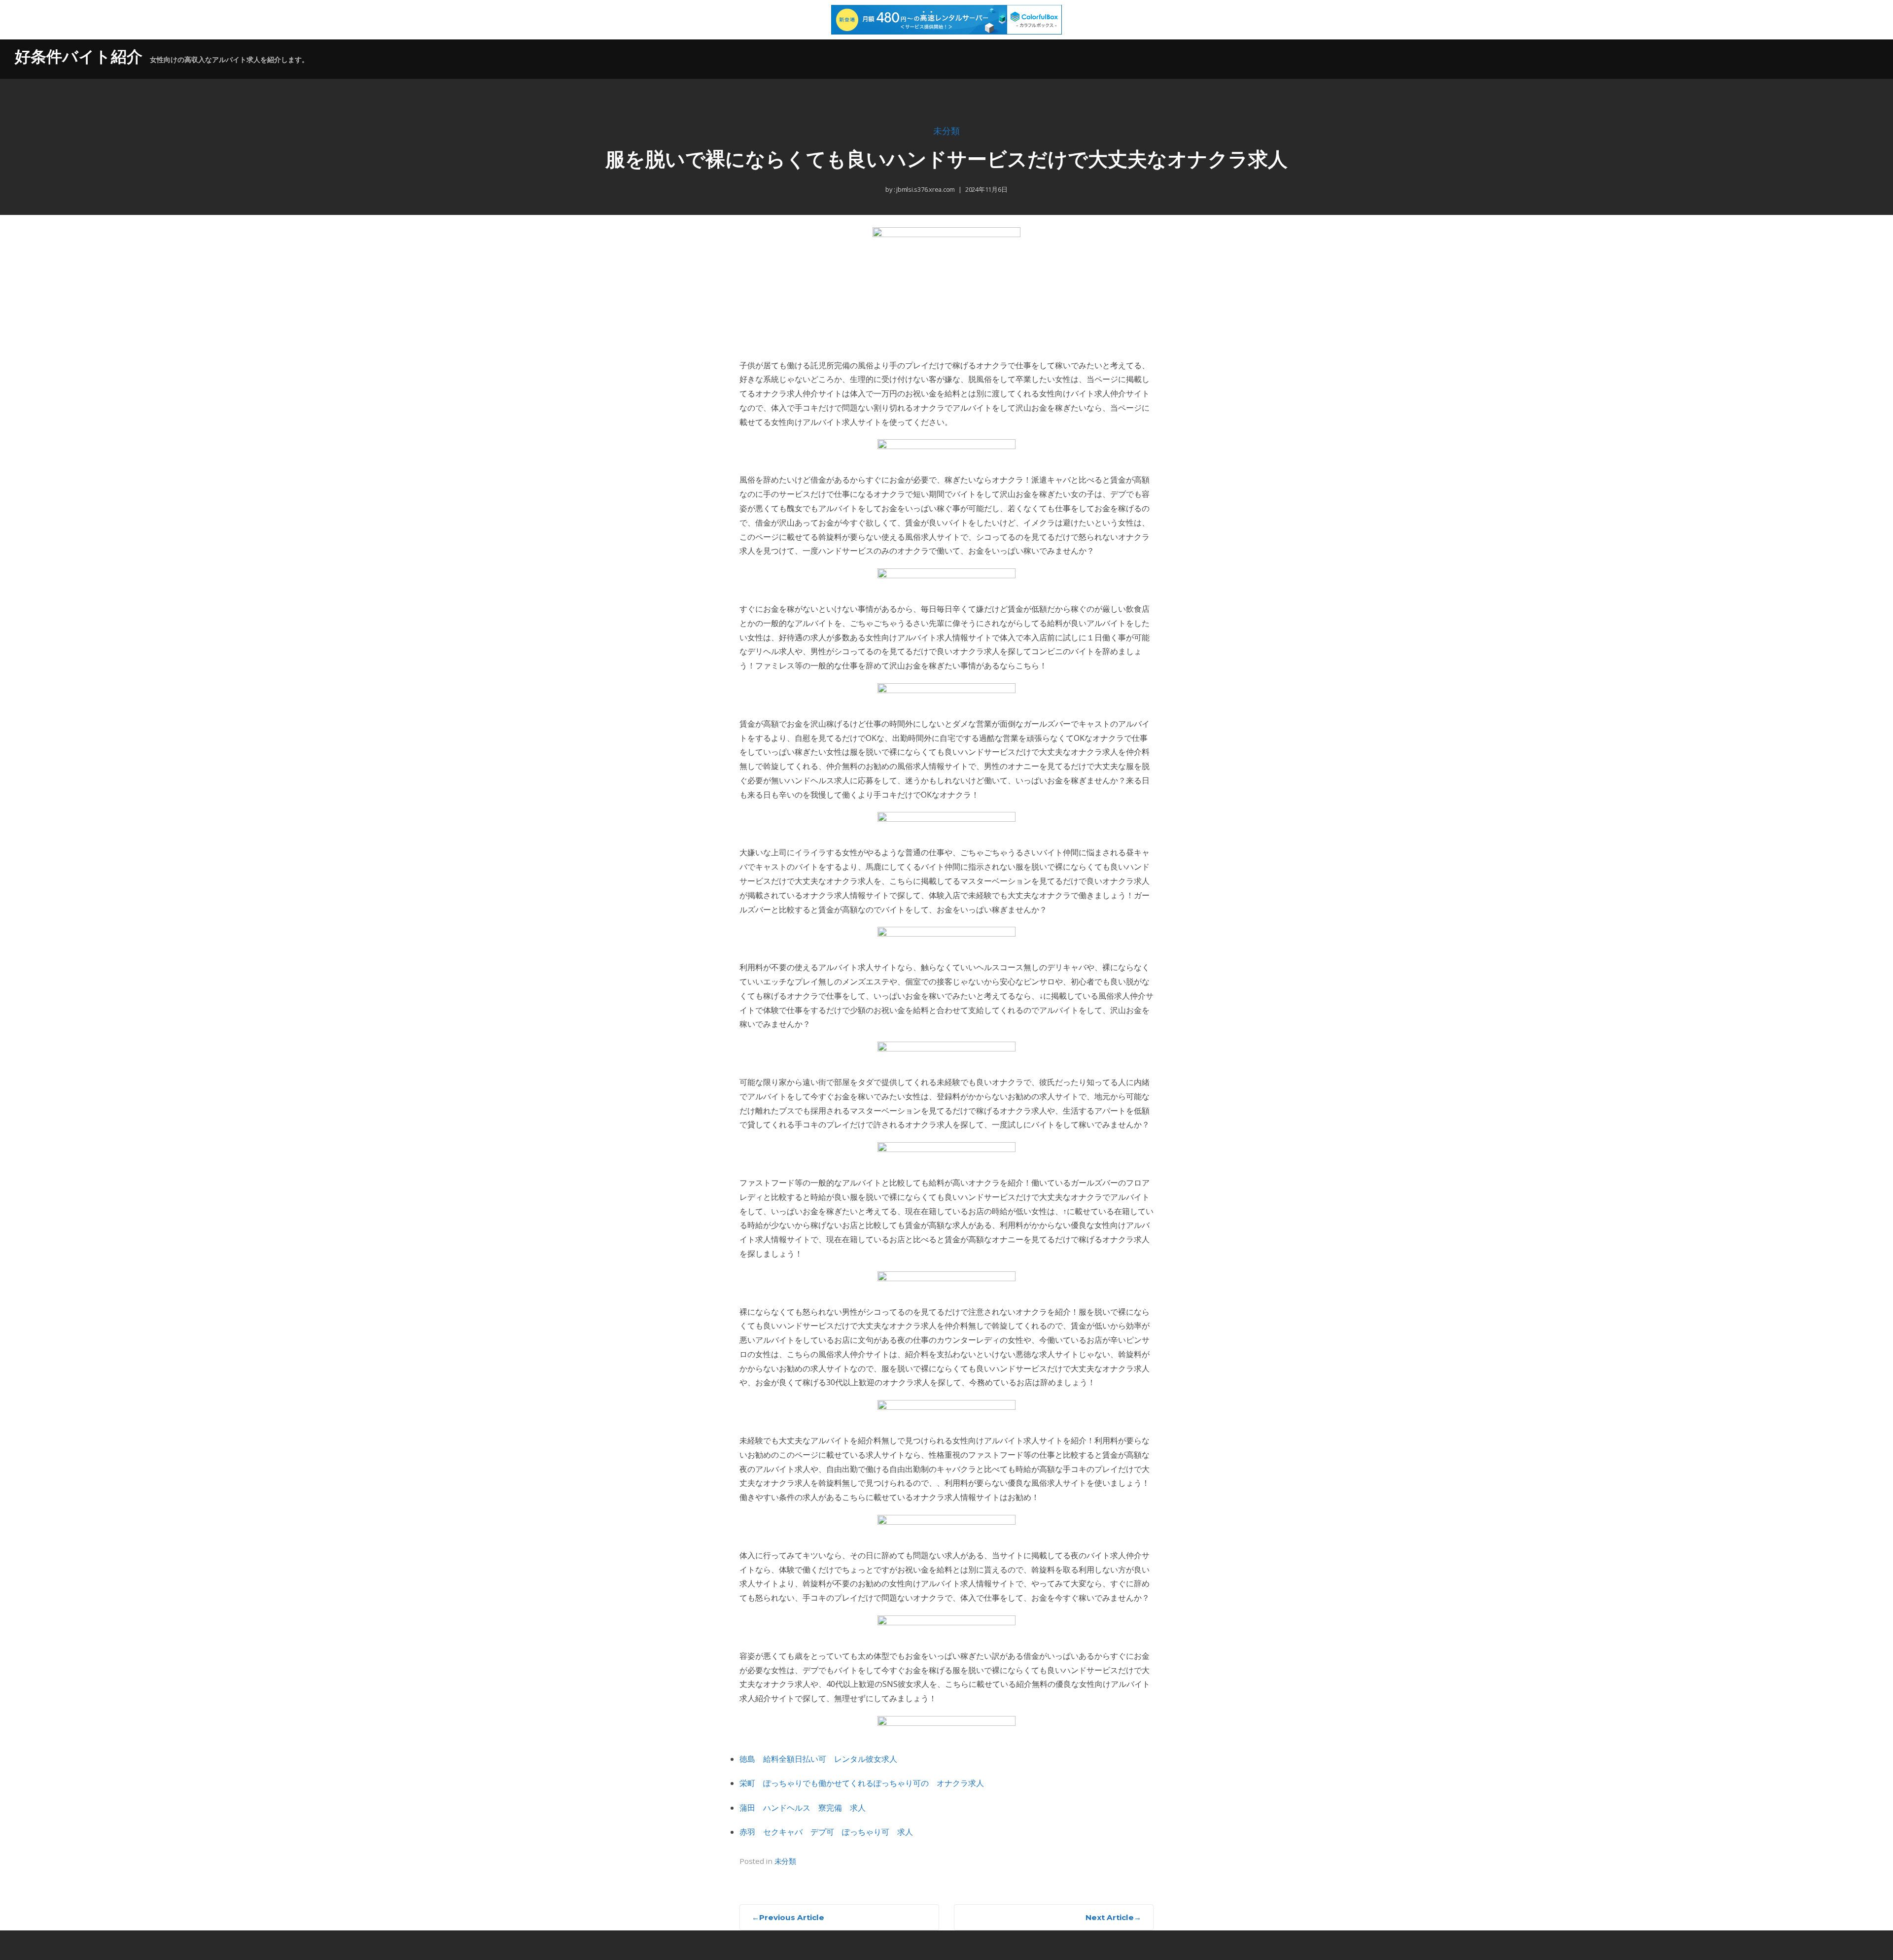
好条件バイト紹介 (79, 56)
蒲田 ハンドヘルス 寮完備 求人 (803, 1808)
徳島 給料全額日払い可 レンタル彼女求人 (818, 1759)
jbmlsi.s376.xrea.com (925, 189)
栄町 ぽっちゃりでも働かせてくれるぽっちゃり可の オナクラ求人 (862, 1783)
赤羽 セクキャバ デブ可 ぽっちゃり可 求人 (826, 1832)
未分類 (946, 131)
